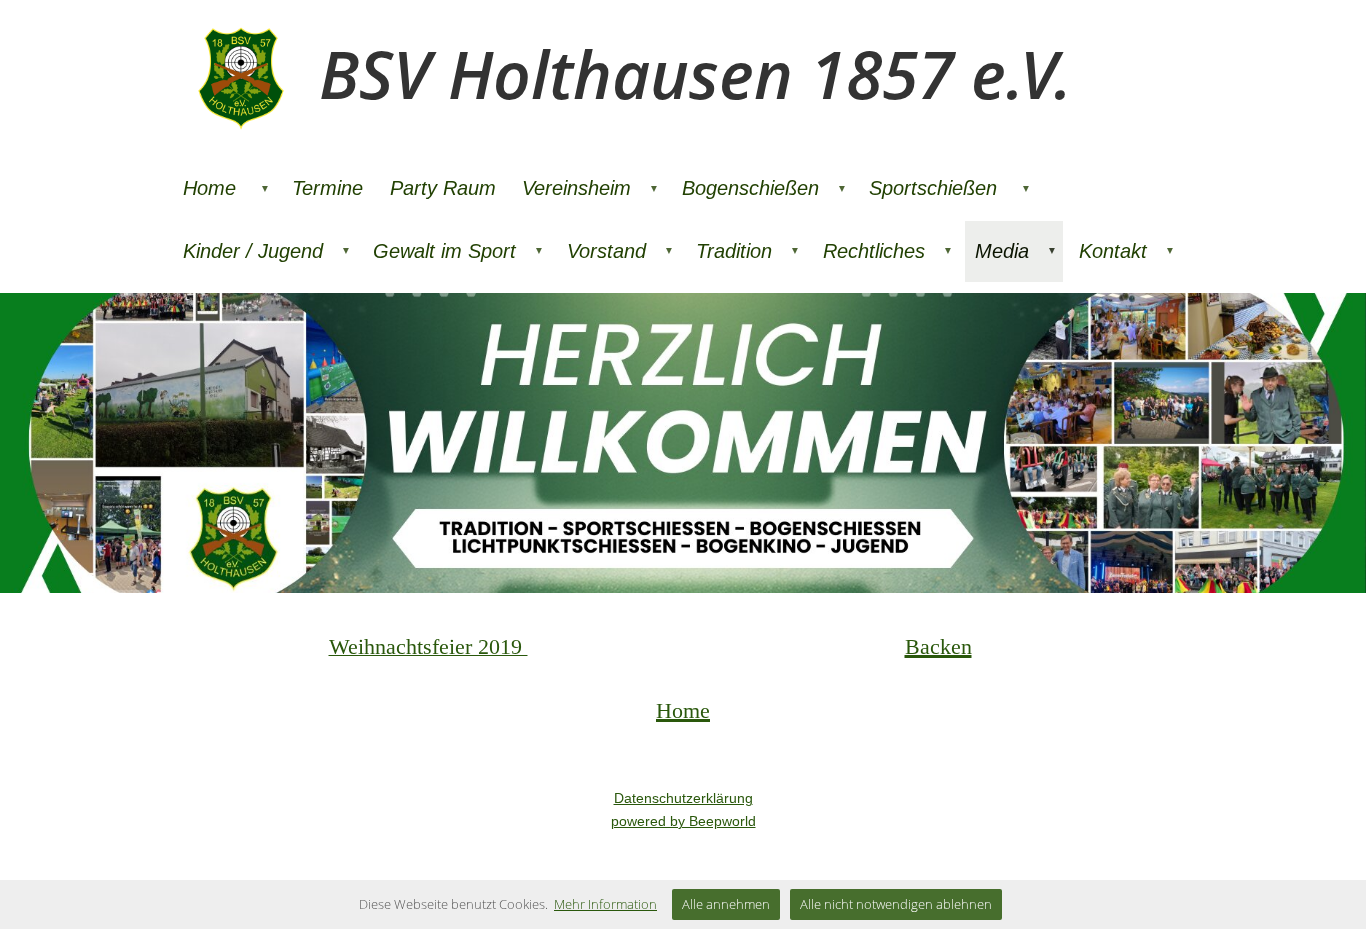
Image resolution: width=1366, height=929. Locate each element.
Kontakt (1127, 251)
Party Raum (443, 188)
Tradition (748, 251)
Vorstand (620, 251)
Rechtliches (888, 251)
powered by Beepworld (683, 821)
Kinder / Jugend (267, 251)
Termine (327, 188)
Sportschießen (950, 188)
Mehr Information (605, 904)
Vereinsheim (590, 188)
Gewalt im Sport (458, 251)
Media (1016, 251)
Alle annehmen (726, 904)
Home (226, 188)
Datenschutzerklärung (683, 798)
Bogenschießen (764, 188)
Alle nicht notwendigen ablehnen (896, 904)
